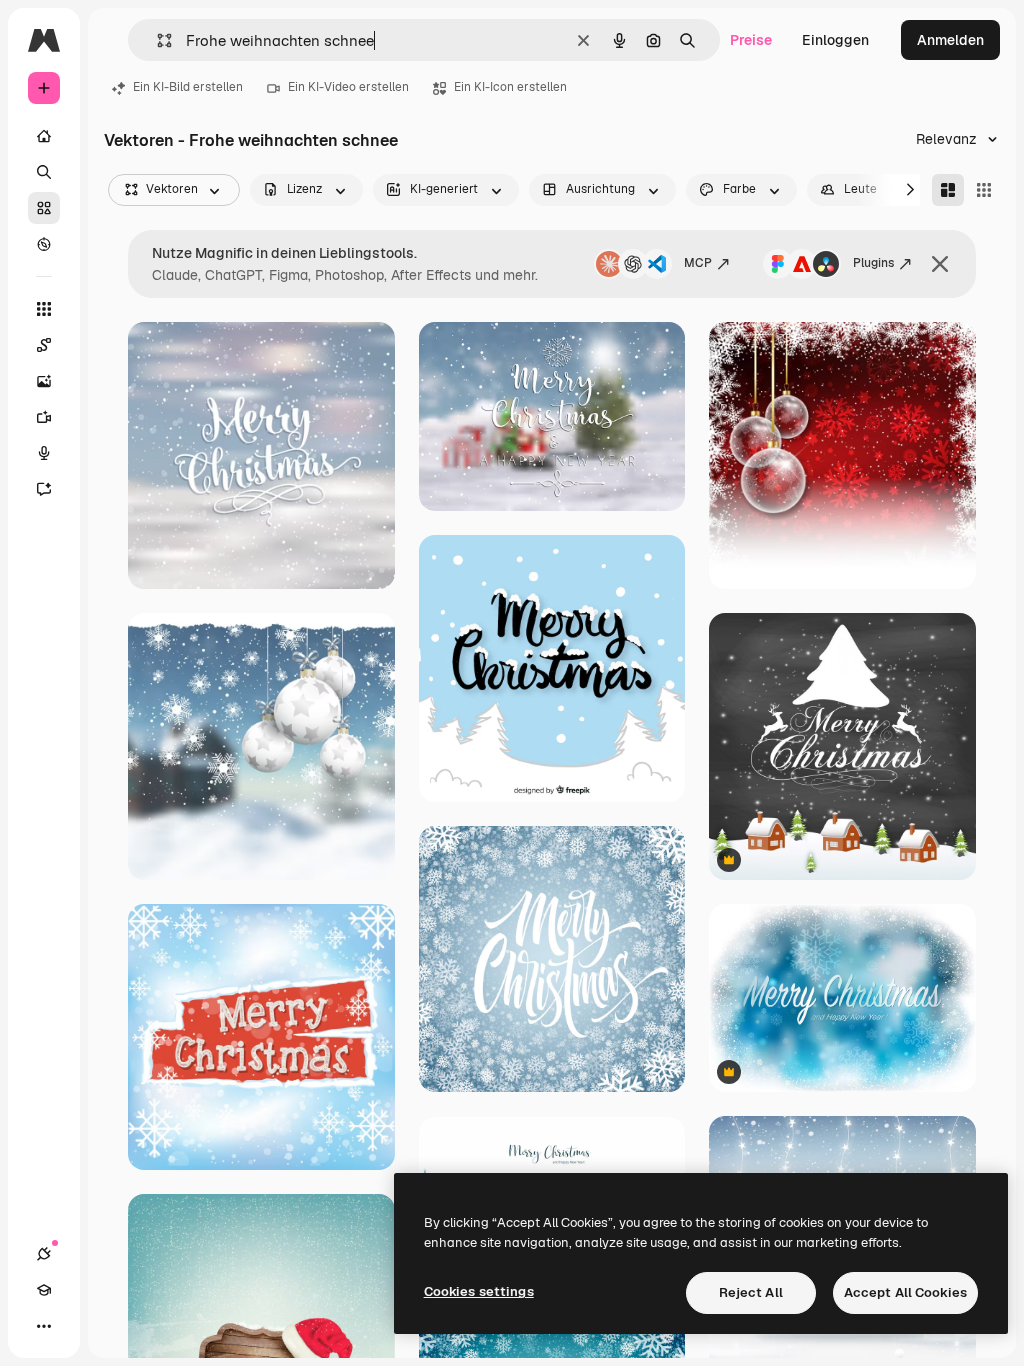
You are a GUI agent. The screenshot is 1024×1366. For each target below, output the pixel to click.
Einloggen (835, 40)
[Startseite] (44, 136)
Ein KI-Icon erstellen (510, 87)
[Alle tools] (44, 309)
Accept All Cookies (905, 1292)
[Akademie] (44, 1290)
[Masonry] (948, 190)
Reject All (751, 1292)
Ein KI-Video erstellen (348, 87)
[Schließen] (940, 264)
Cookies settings (479, 1291)
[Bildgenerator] (44, 381)
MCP (698, 263)
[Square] (984, 190)
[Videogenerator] (44, 417)
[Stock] (44, 208)
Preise (751, 40)
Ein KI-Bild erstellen (188, 87)
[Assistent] (44, 489)
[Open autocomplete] (156, 40)
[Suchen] (44, 172)
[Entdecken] (44, 244)
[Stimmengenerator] (44, 453)
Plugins (873, 263)
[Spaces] (44, 345)
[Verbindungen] (44, 1254)
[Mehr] (44, 1326)
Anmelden (950, 40)
